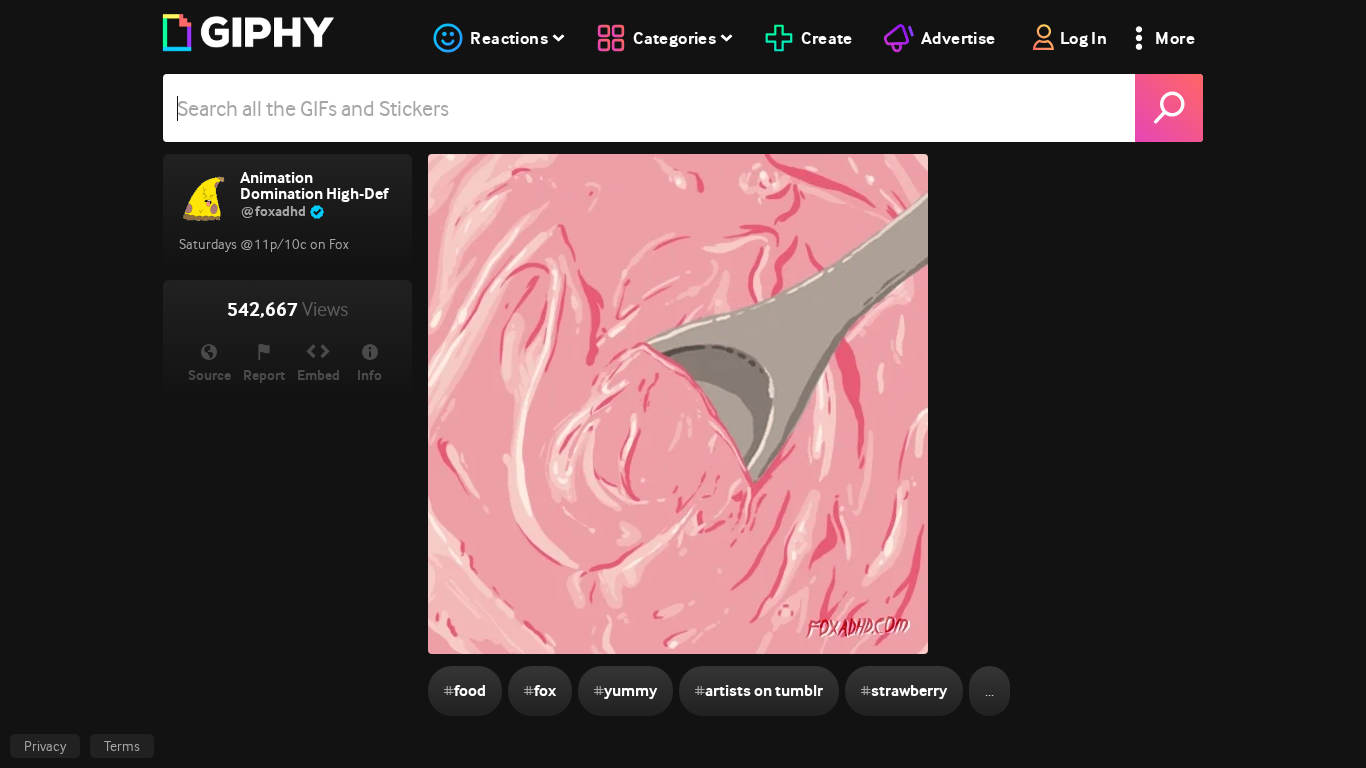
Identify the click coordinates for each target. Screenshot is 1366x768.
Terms (122, 746)
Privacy (45, 746)
